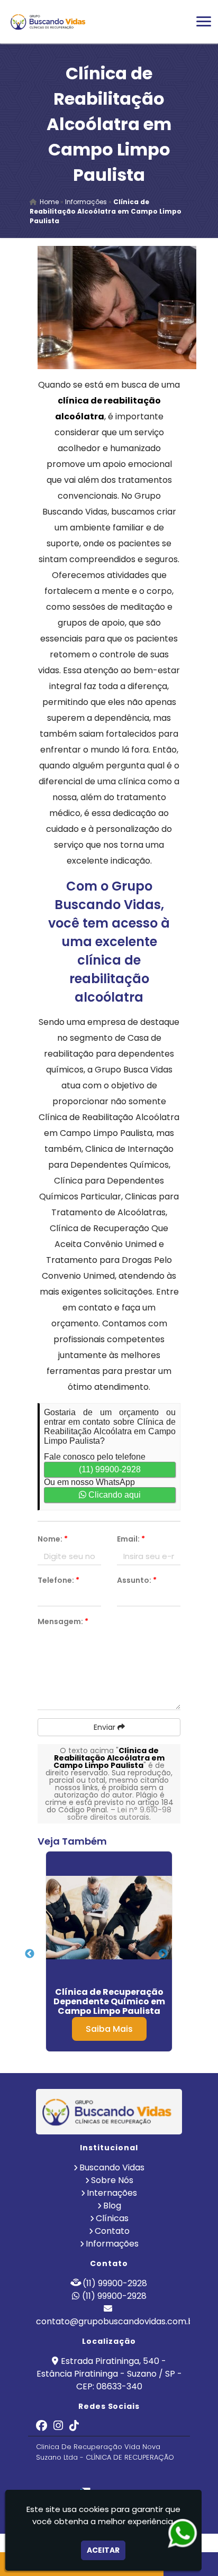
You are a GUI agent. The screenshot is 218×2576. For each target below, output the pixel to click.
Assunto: (137, 1580)
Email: (131, 1539)
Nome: (53, 1539)
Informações (112, 2244)
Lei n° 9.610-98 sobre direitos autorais (119, 1813)
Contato (112, 2231)
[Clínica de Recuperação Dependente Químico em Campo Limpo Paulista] (109, 1918)
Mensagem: (63, 1621)
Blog (112, 2206)
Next (163, 1954)
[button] (204, 21)
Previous (30, 1954)
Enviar (106, 1727)
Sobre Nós (112, 2180)
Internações (112, 2193)
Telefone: (58, 1580)
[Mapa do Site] (54, 2476)
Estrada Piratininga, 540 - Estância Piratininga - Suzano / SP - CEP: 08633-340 (109, 2374)
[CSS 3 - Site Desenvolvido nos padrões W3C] (119, 2476)
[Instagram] (58, 2427)
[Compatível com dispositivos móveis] (155, 2476)
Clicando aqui (113, 1495)
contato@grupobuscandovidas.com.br (117, 2321)
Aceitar (103, 2550)
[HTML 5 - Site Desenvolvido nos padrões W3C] (82, 2476)
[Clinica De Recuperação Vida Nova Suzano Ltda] (109, 2112)
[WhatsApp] (183, 2533)
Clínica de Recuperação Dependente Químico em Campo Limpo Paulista (109, 2001)
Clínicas (112, 2218)
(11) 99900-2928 (110, 1469)
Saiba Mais (109, 2029)
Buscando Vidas (112, 2167)
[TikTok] (74, 2427)
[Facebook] (42, 2427)
